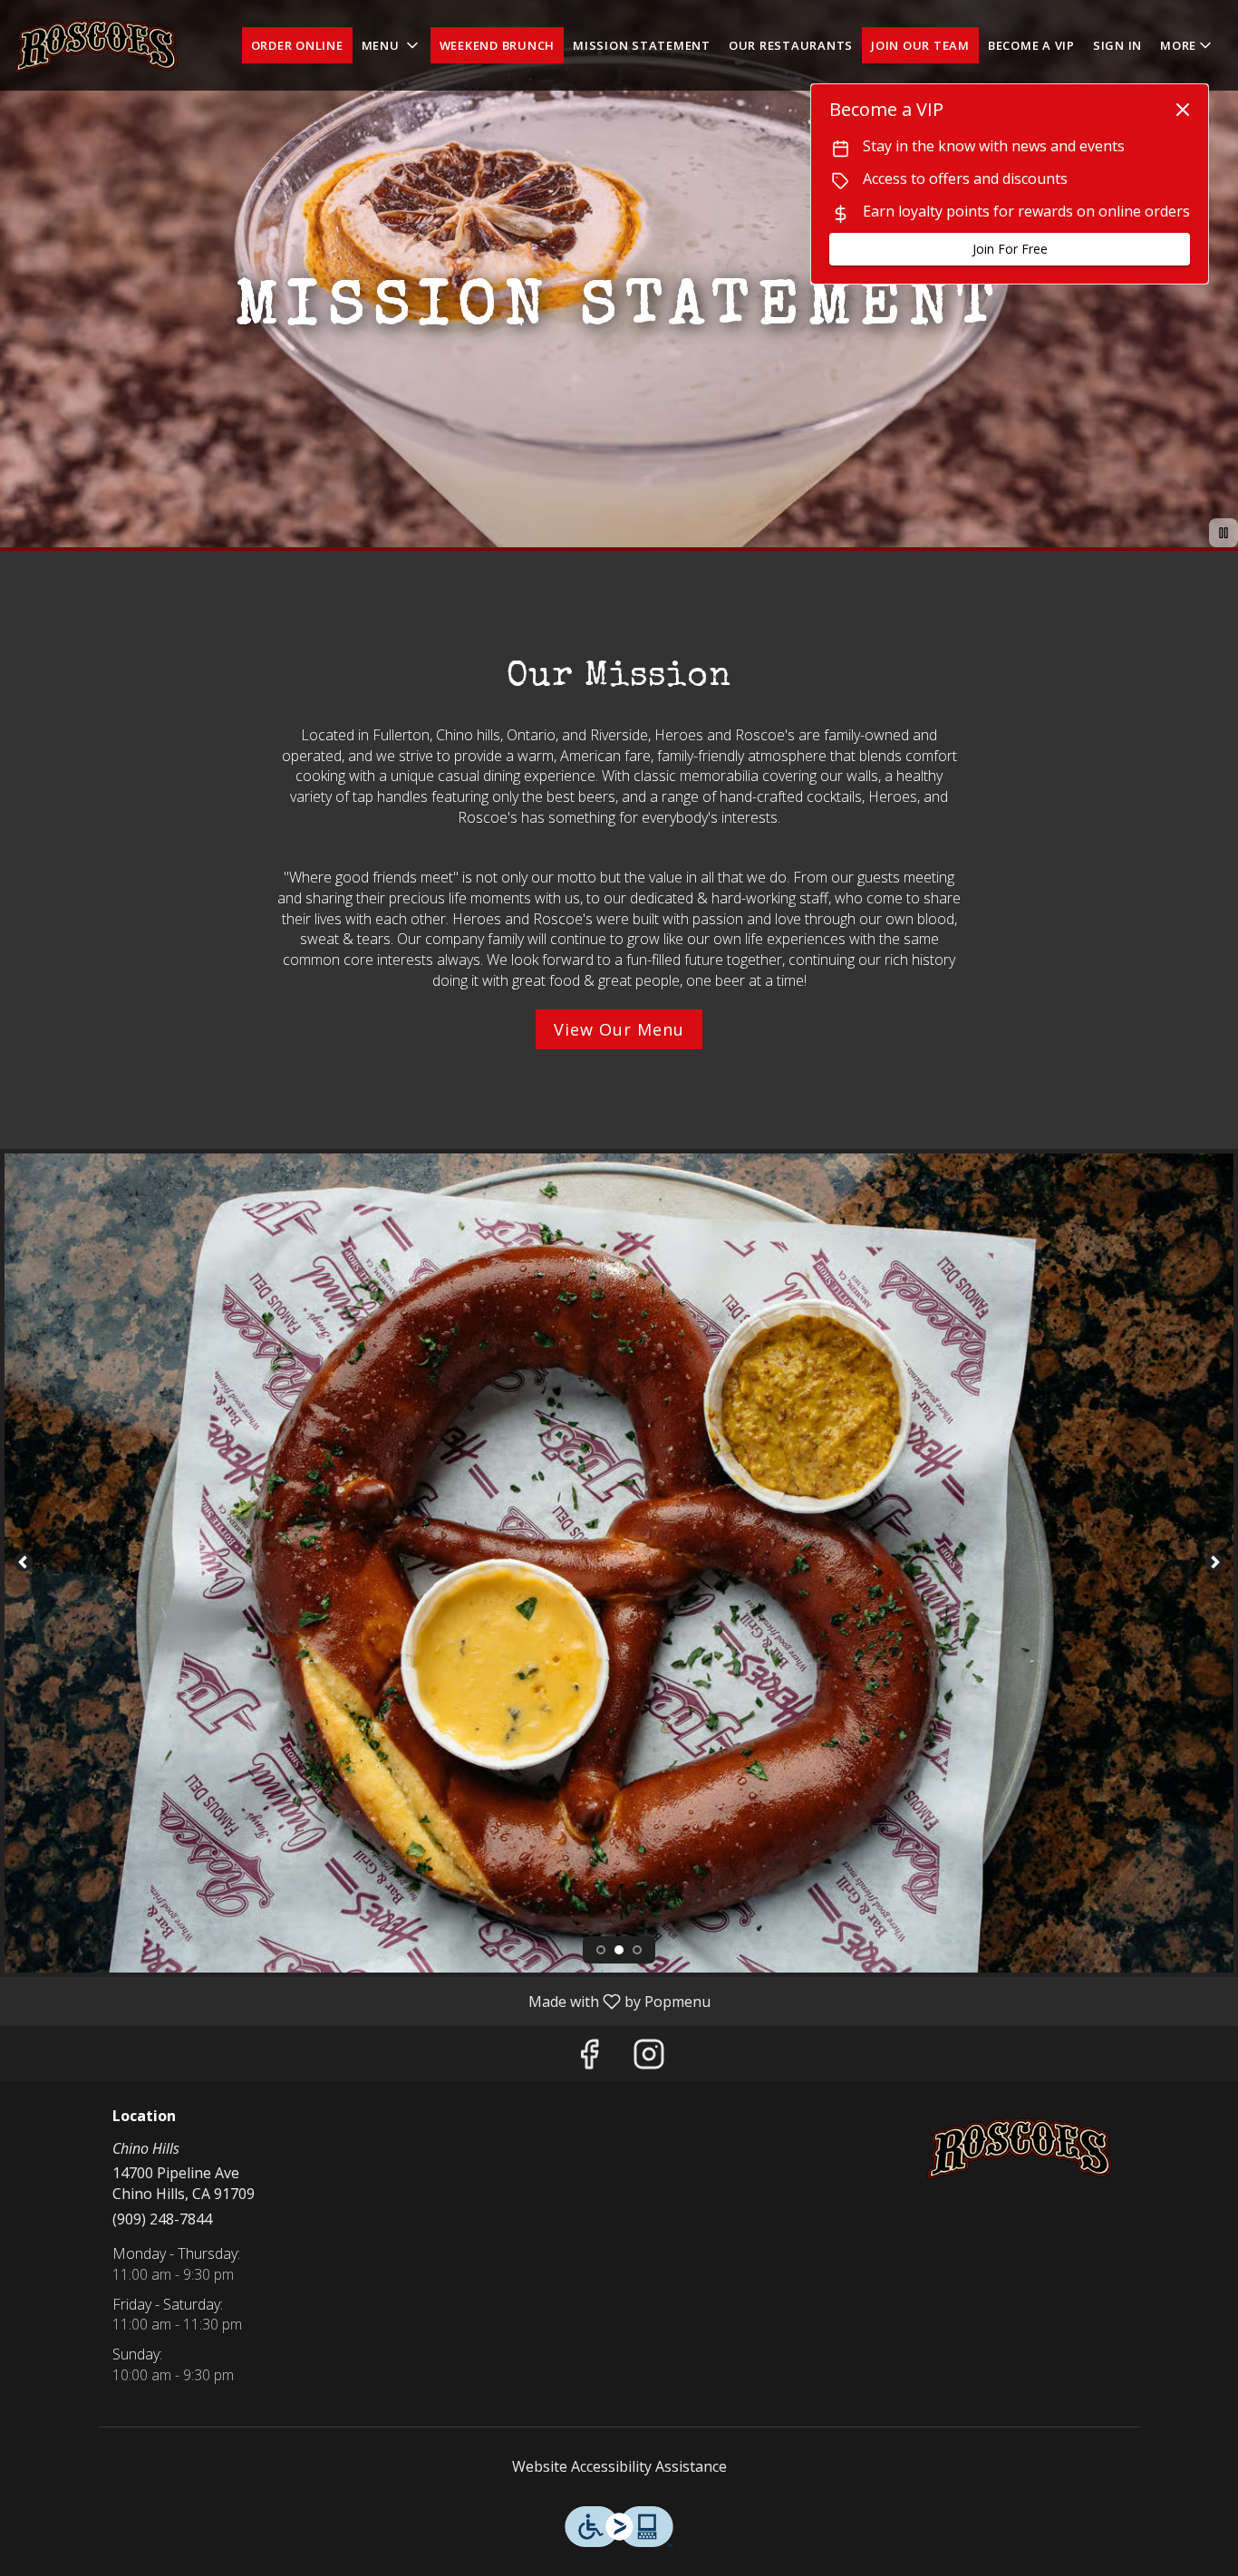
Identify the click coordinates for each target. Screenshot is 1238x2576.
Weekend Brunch (498, 45)
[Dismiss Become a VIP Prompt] (1183, 110)
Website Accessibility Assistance (619, 2466)
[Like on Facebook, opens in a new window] (589, 2058)
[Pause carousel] (1223, 533)
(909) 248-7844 (162, 2219)
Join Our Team (920, 45)
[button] (392, 45)
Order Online (297, 45)
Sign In (1117, 45)
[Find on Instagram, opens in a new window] (649, 2058)
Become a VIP (1031, 45)
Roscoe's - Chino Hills (1020, 2149)
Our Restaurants (791, 45)
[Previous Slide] (24, 1563)
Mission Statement (642, 45)
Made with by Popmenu (362, 2001)
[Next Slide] (1214, 1563)
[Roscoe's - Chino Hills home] (96, 45)
